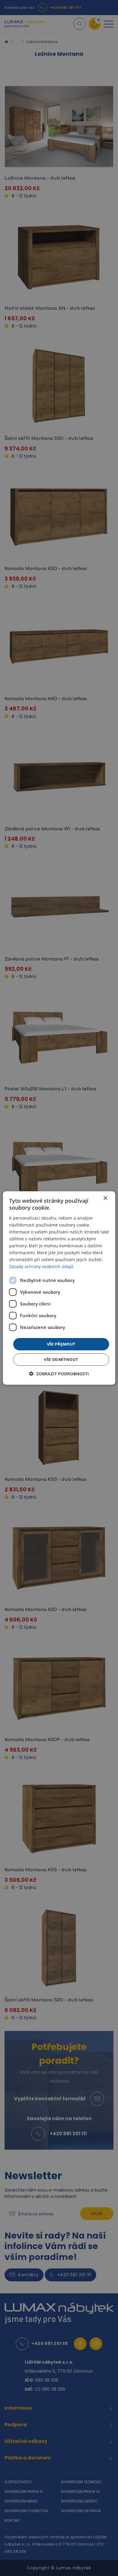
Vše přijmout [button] (61, 1344)
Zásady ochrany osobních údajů (41, 1266)
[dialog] (59, 1288)
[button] (59, 1374)
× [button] (105, 1198)
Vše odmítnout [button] (61, 1359)
